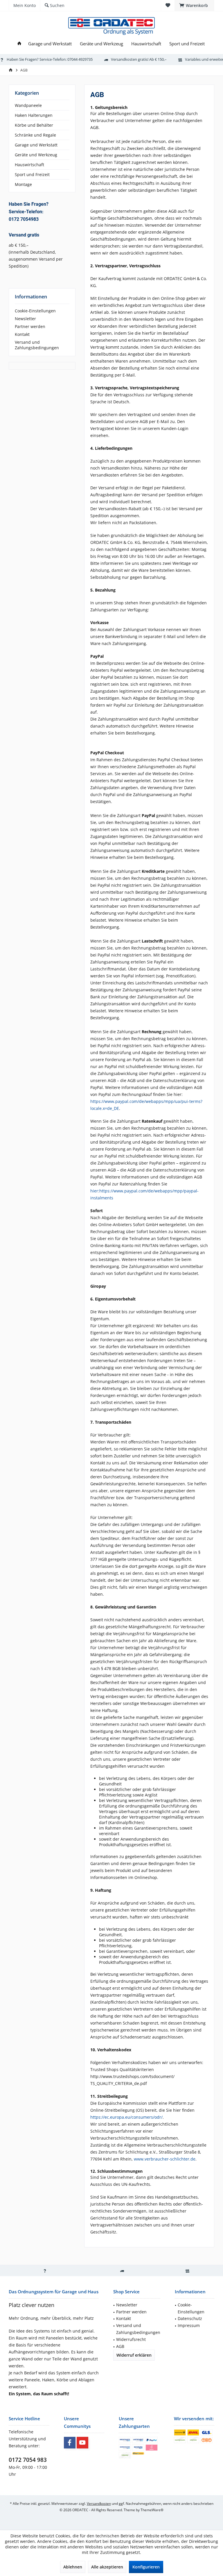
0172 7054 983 (28, 2460)
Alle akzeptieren (107, 2567)
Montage (23, 184)
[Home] (19, 44)
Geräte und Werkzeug (36, 155)
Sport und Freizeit (32, 174)
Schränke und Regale (35, 135)
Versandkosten (99, 2504)
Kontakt (22, 334)
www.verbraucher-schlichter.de (165, 2159)
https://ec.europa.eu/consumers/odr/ (126, 2117)
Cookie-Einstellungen (35, 311)
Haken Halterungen (34, 115)
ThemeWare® (152, 2510)
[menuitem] (194, 6)
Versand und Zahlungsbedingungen (37, 345)
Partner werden (30, 326)
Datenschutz (190, 2318)
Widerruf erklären (134, 2355)
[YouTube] (82, 2443)
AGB (120, 2346)
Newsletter (25, 319)
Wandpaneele (28, 105)
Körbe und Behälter (34, 125)
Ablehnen (73, 2567)
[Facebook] (70, 2443)
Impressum (189, 2325)
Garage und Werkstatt (36, 145)
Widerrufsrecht (131, 2339)
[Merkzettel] (168, 5)
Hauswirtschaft (29, 165)
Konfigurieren (146, 2567)
